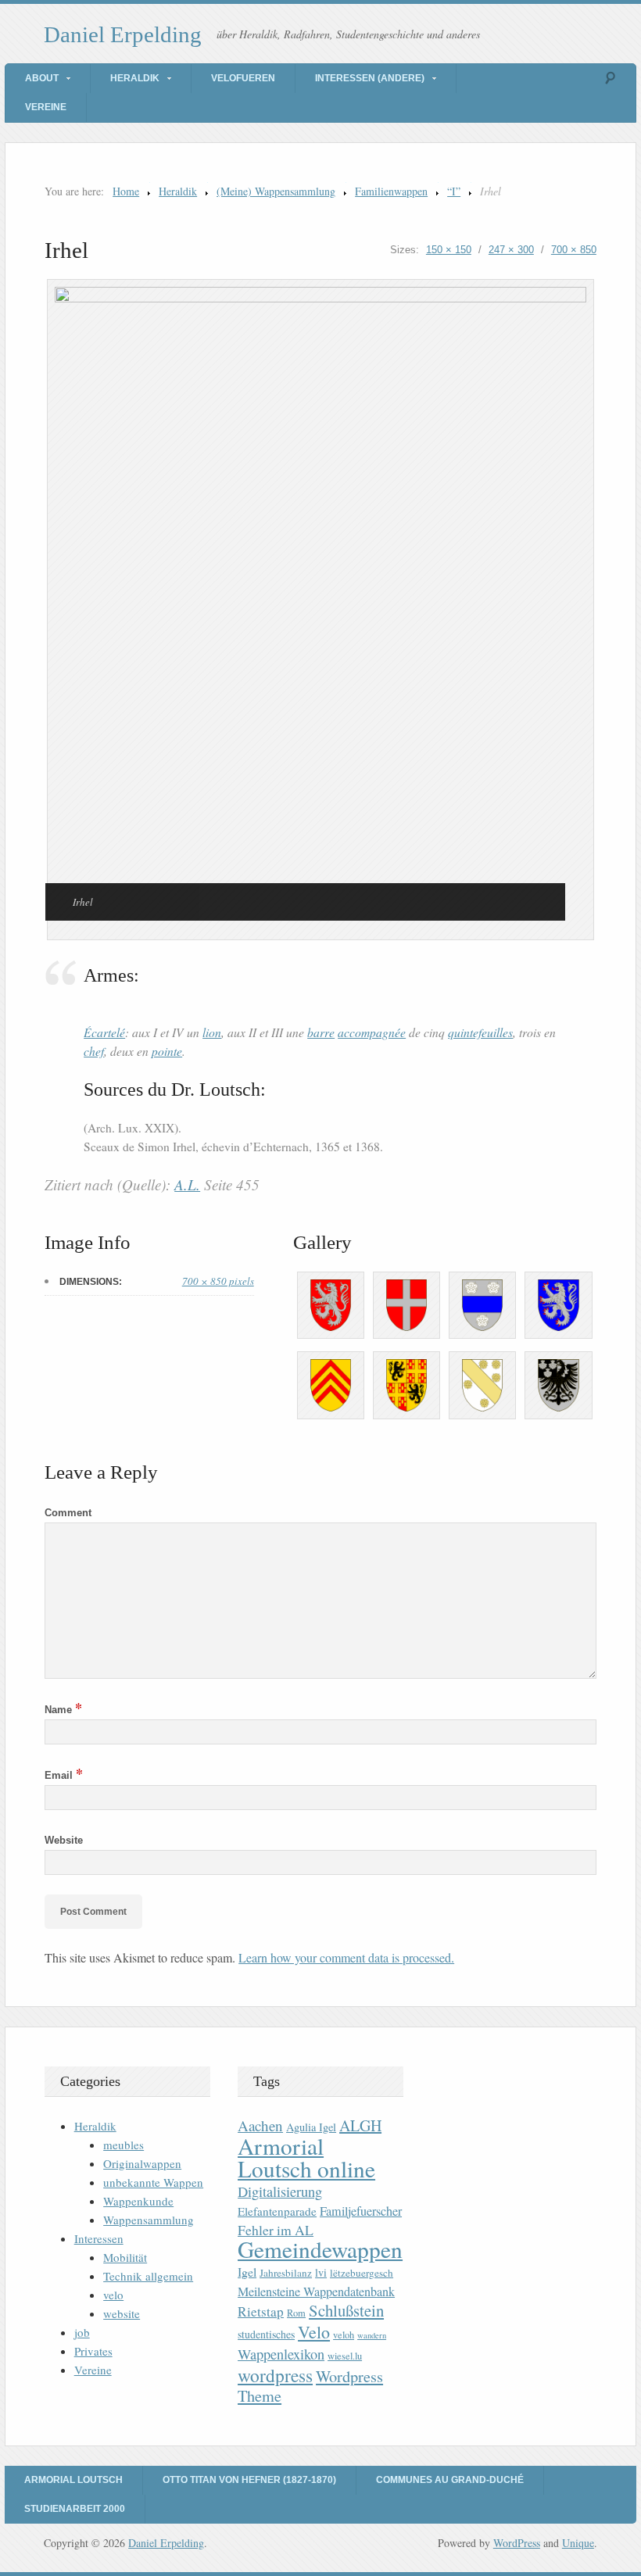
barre (321, 1032)
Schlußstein (346, 2310)
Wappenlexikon (281, 2354)
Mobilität (125, 2257)
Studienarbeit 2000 (75, 2509)
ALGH (360, 2125)
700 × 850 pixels (218, 1281)
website (122, 2313)
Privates (93, 2351)
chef (94, 1051)
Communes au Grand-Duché (450, 2480)
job (82, 2332)
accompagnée (372, 1032)
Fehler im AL (276, 2230)
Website (64, 1840)
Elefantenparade (277, 2211)
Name (63, 1710)
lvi (321, 2272)
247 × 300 (511, 250)
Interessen (99, 2238)
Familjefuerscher (361, 2211)
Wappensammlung (149, 2220)
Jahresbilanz (286, 2273)
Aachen (260, 2125)
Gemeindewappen (320, 2249)
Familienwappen (391, 191)
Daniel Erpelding (123, 34)
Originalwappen (142, 2163)
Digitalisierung (280, 2191)
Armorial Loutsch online (306, 2157)
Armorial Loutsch (73, 2480)
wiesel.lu (345, 2356)
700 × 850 (574, 250)
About (42, 78)
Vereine (46, 107)
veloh (344, 2335)
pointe (167, 1051)
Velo (314, 2332)
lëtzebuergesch (362, 2273)
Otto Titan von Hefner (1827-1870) (249, 2480)
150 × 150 (449, 250)
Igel (247, 2272)
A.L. (187, 1184)
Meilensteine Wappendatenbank (316, 2292)
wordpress (275, 2375)
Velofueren (243, 78)
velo (113, 2295)
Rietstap (261, 2311)
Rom (296, 2313)
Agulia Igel (311, 2127)
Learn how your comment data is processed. (346, 1957)
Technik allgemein (148, 2276)
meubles (124, 2145)
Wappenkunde (138, 2201)
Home (126, 191)
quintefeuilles (480, 1032)
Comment (68, 1513)
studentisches (266, 2334)
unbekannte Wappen (153, 2182)
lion (212, 1032)
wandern (372, 2335)
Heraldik (135, 78)
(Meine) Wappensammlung (276, 191)
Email (64, 1775)
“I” (454, 191)
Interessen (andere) (370, 78)
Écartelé (104, 1032)
